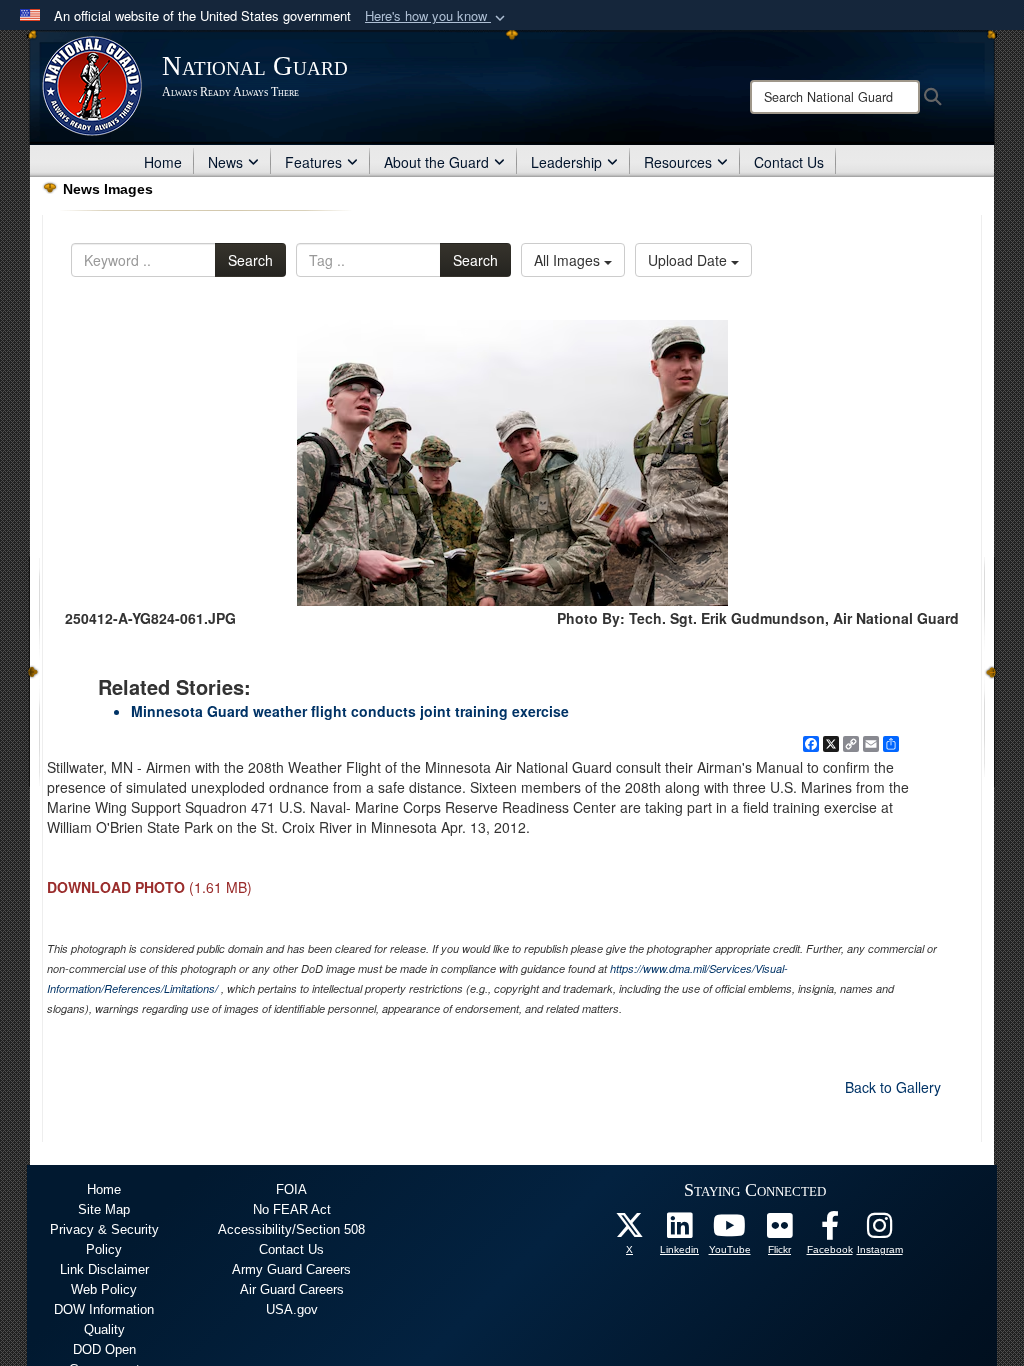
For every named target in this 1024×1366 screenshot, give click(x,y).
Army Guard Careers (291, 1269)
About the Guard (436, 162)
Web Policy (104, 1289)
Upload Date (689, 260)
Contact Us (789, 162)
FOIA (291, 1189)
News (225, 162)
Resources (678, 162)
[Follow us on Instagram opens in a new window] (880, 1231)
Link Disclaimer (104, 1269)
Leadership (566, 162)
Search (250, 260)
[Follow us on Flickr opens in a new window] (780, 1231)
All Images (569, 260)
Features (313, 162)
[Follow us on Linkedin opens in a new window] (680, 1231)
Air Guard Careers (292, 1289)
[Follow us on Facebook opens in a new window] (830, 1231)
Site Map (104, 1209)
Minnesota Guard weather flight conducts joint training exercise (350, 711)
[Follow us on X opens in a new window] (630, 1231)
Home (163, 162)
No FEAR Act (292, 1209)
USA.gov (292, 1309)
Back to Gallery (893, 1087)
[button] (437, 16)
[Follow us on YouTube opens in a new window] (730, 1231)
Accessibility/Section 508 (291, 1229)
